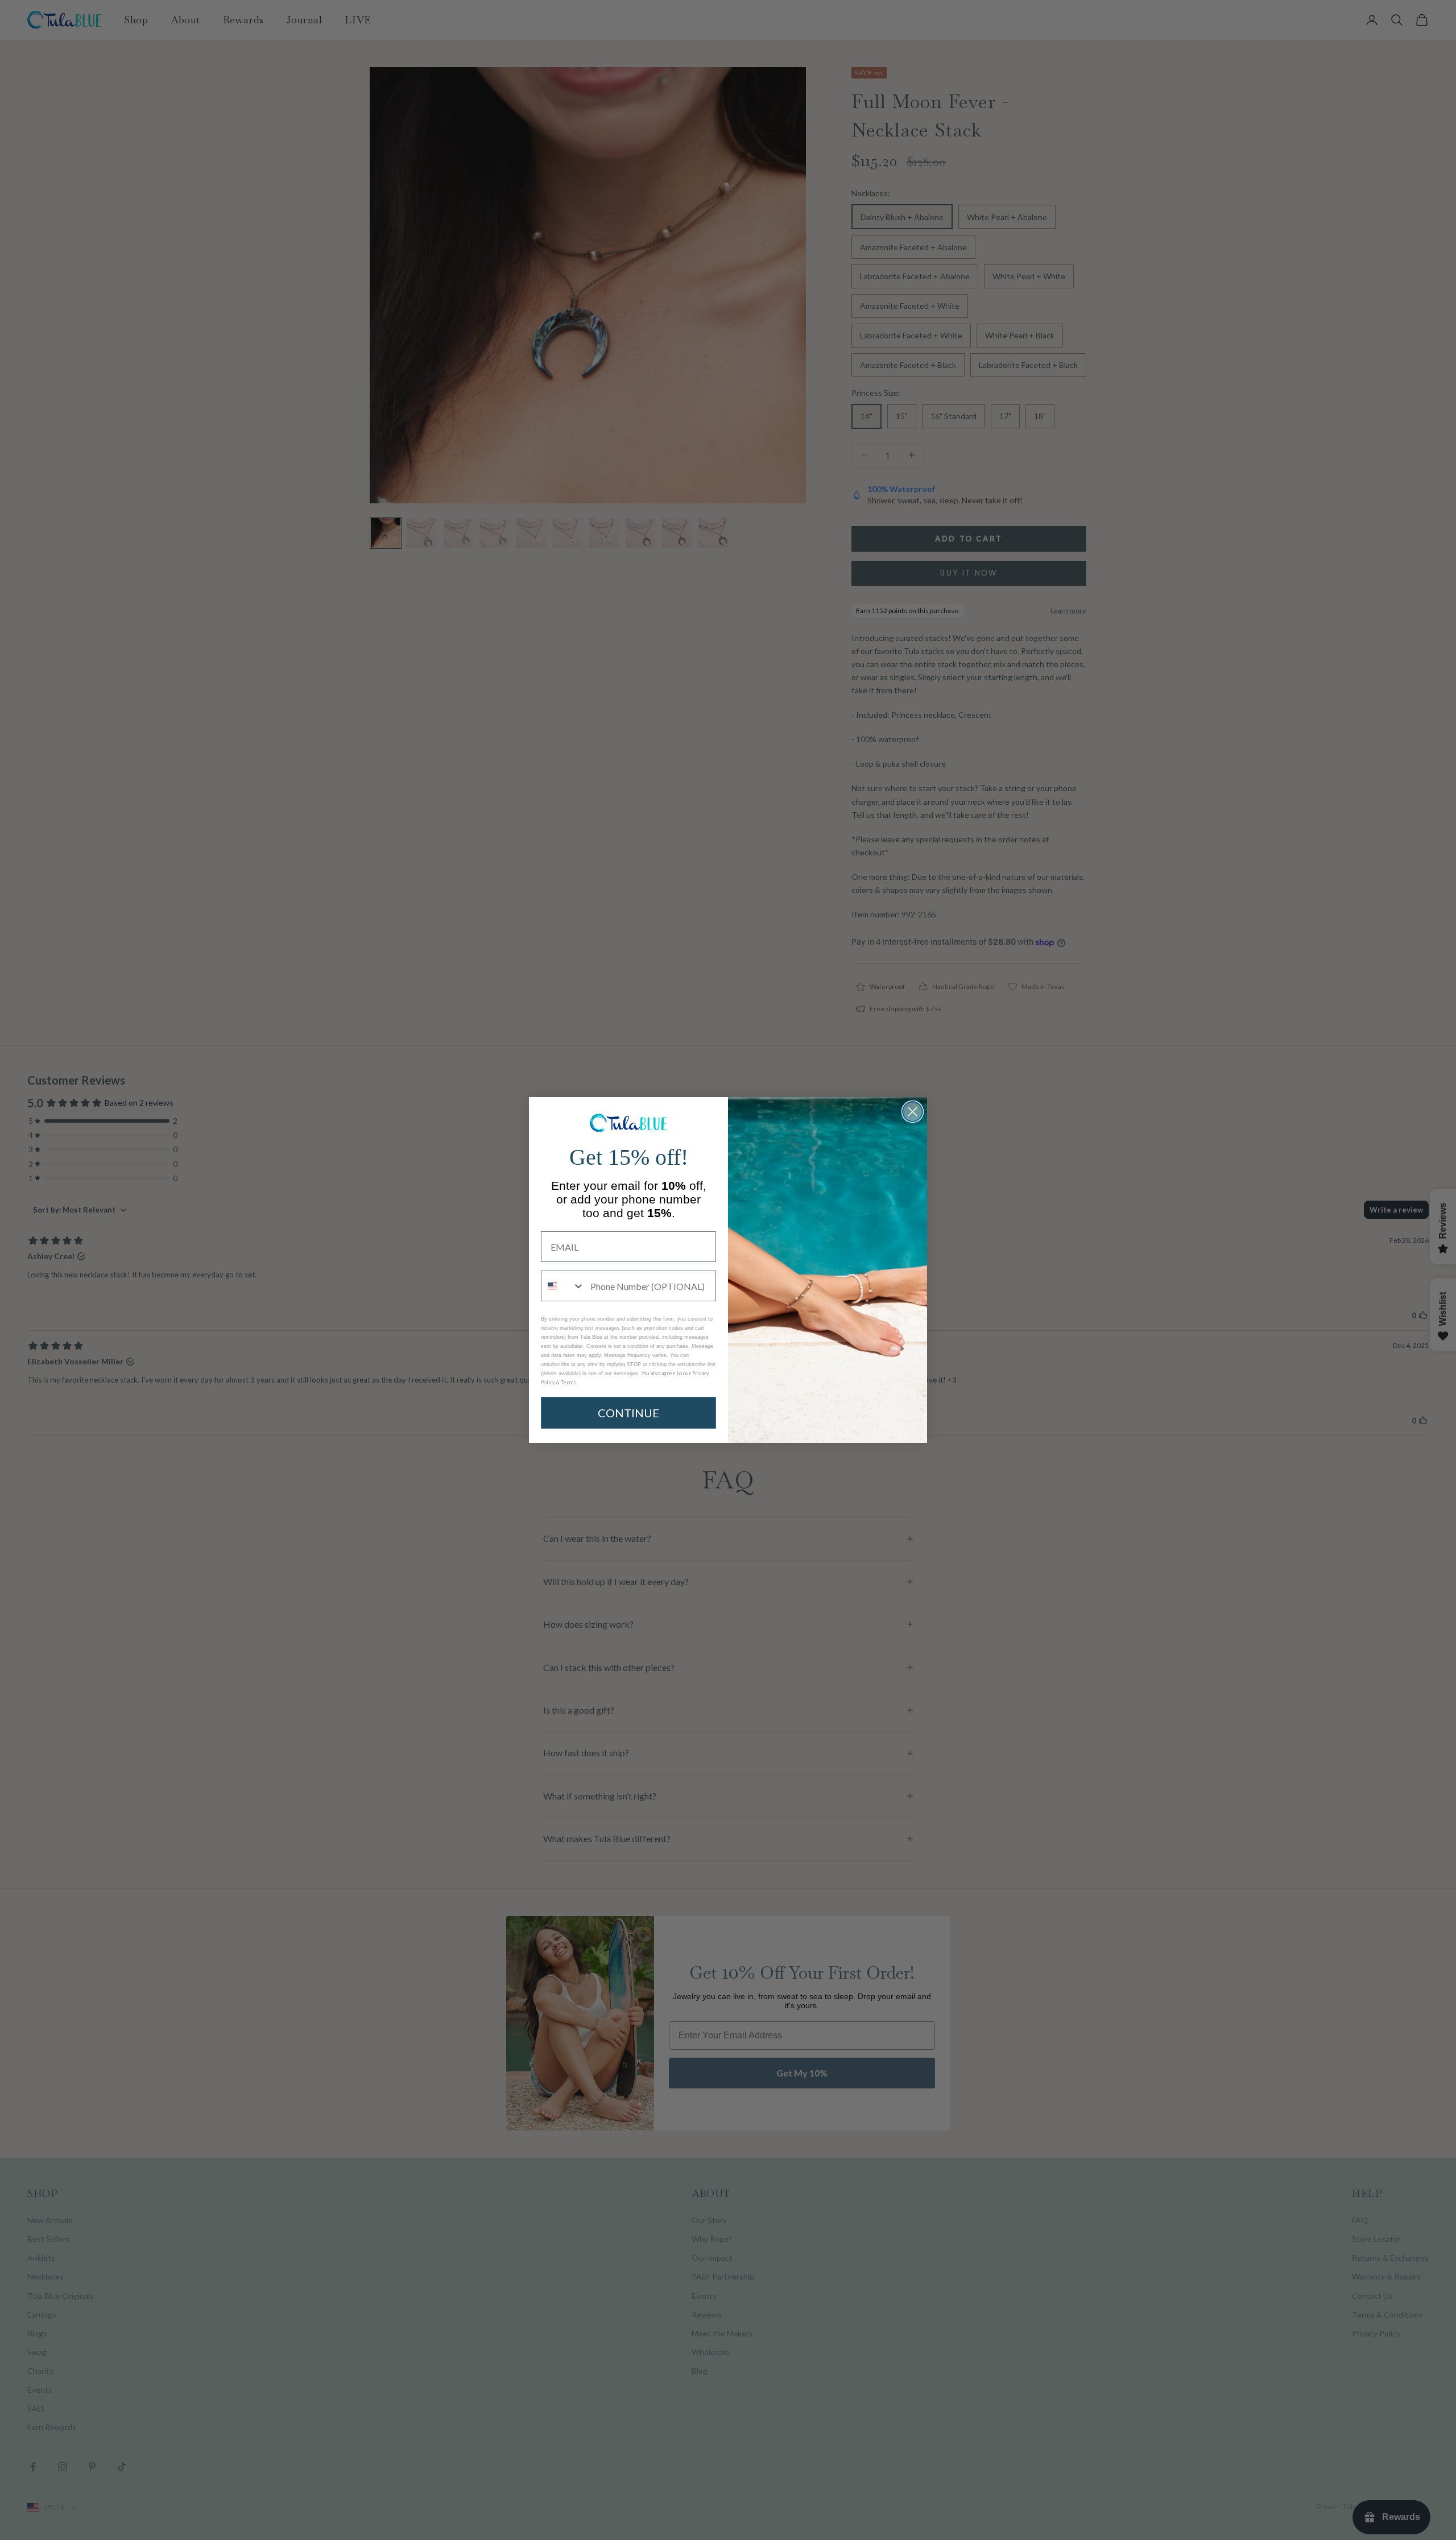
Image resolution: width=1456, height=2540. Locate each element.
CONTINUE (628, 1413)
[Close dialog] (913, 1112)
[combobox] (563, 1286)
